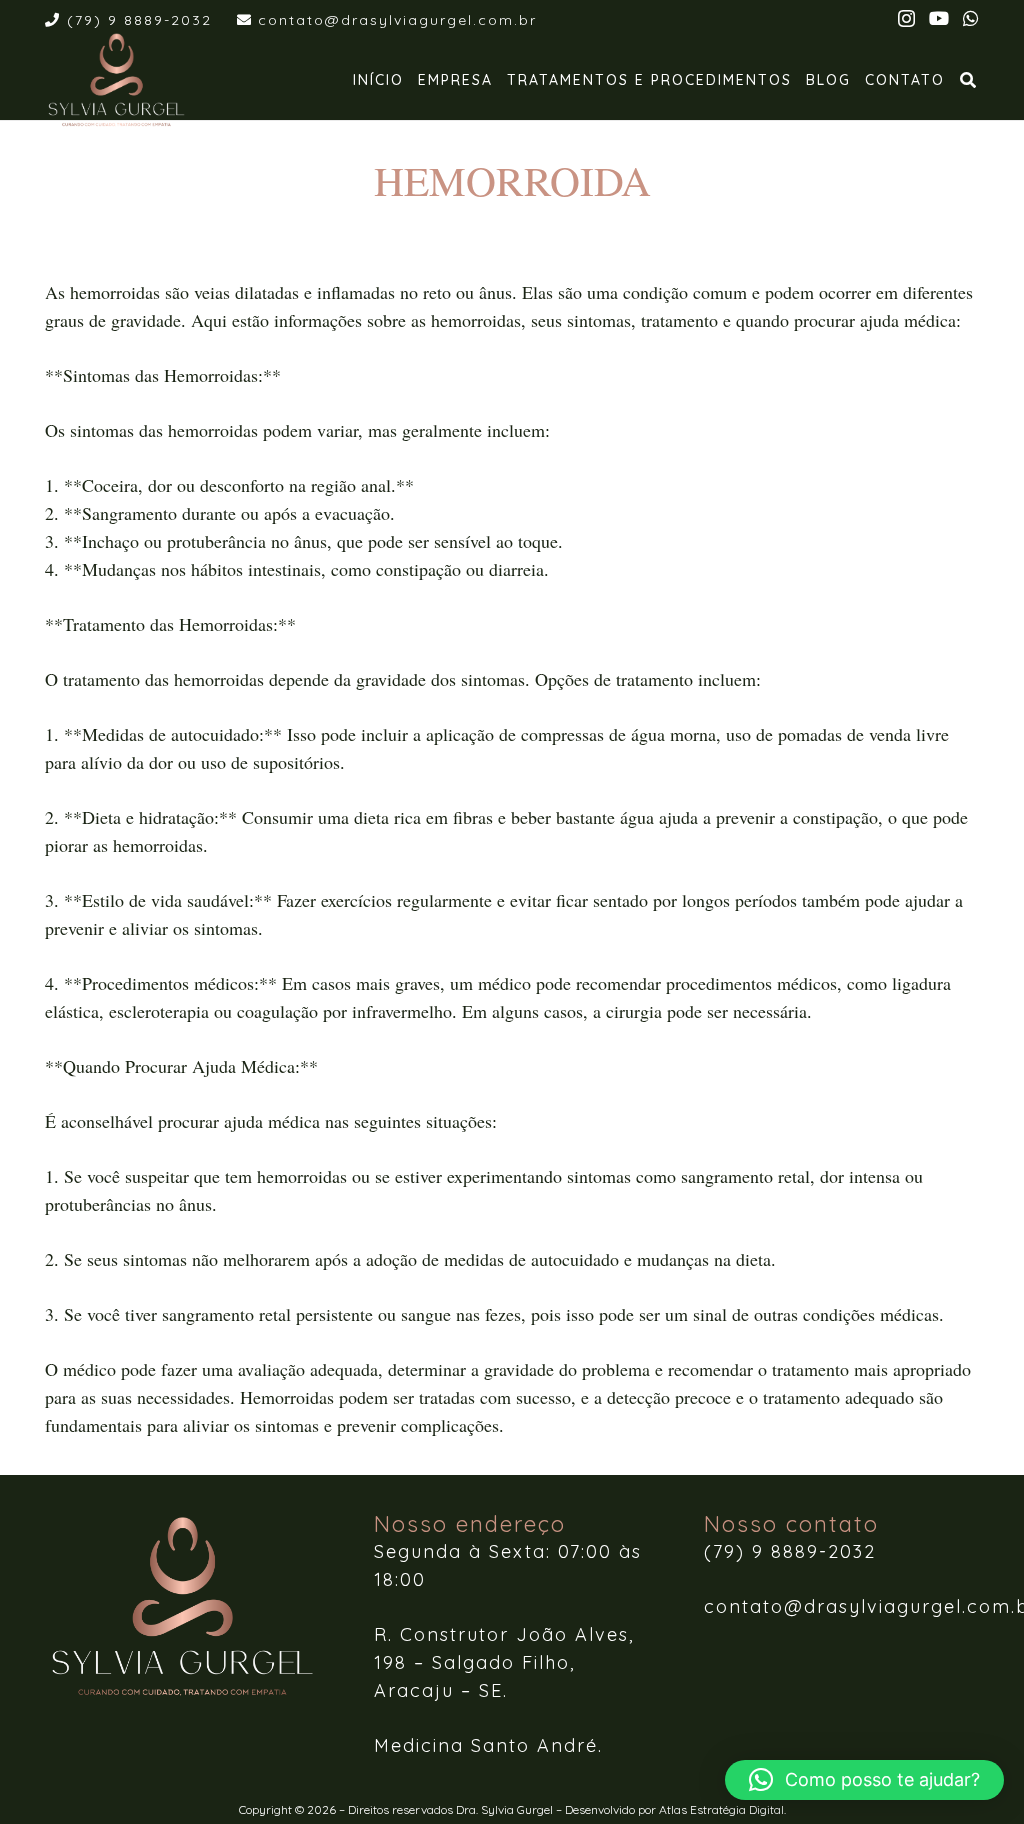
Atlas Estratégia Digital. (722, 1809)
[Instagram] (906, 19)
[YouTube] (939, 18)
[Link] (116, 80)
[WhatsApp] (971, 18)
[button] (969, 80)
